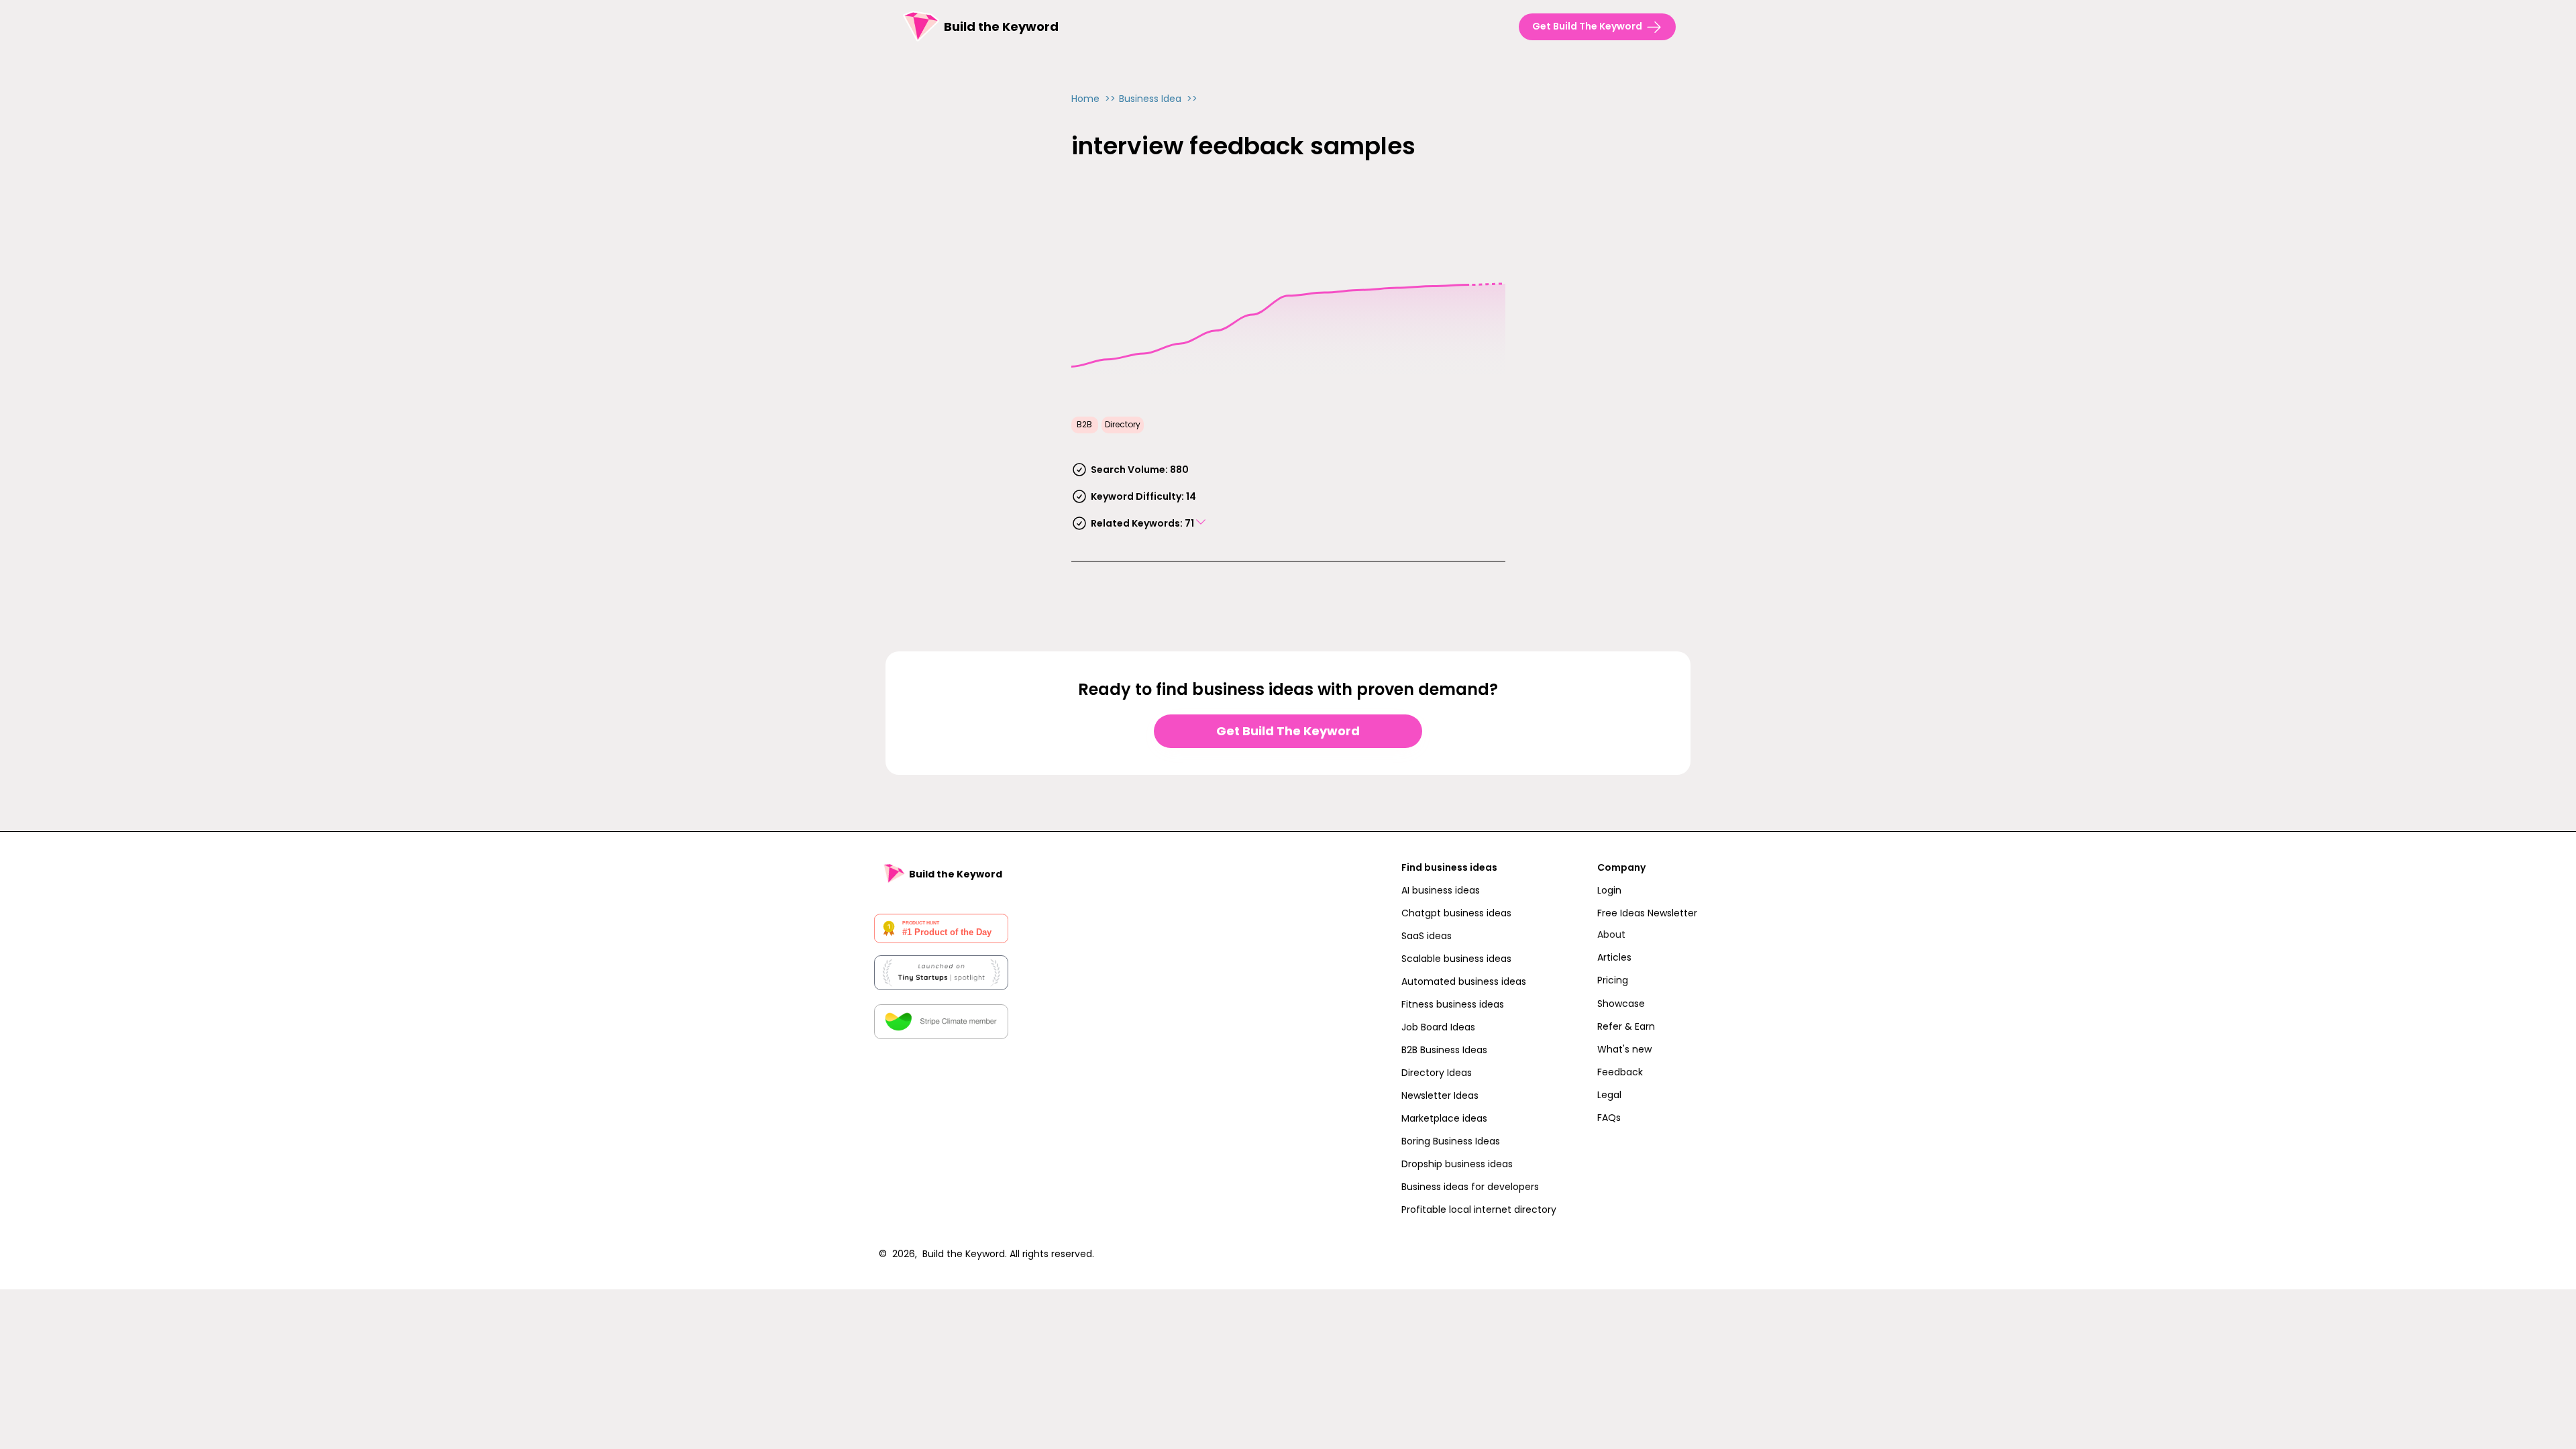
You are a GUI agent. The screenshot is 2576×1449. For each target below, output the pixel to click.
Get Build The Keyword (1288, 731)
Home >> (1093, 99)
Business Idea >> (1158, 99)
